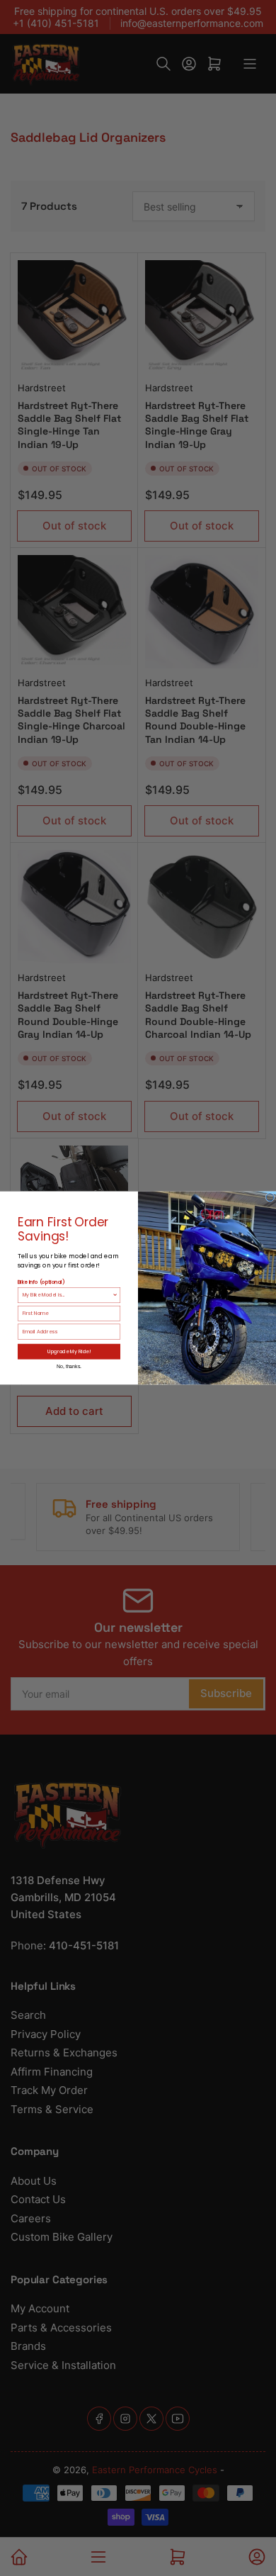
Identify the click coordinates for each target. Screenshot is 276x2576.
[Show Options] (115, 1295)
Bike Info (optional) (41, 1282)
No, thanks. (69, 1366)
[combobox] (68, 1295)
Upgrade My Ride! (69, 1351)
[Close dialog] (270, 1198)
